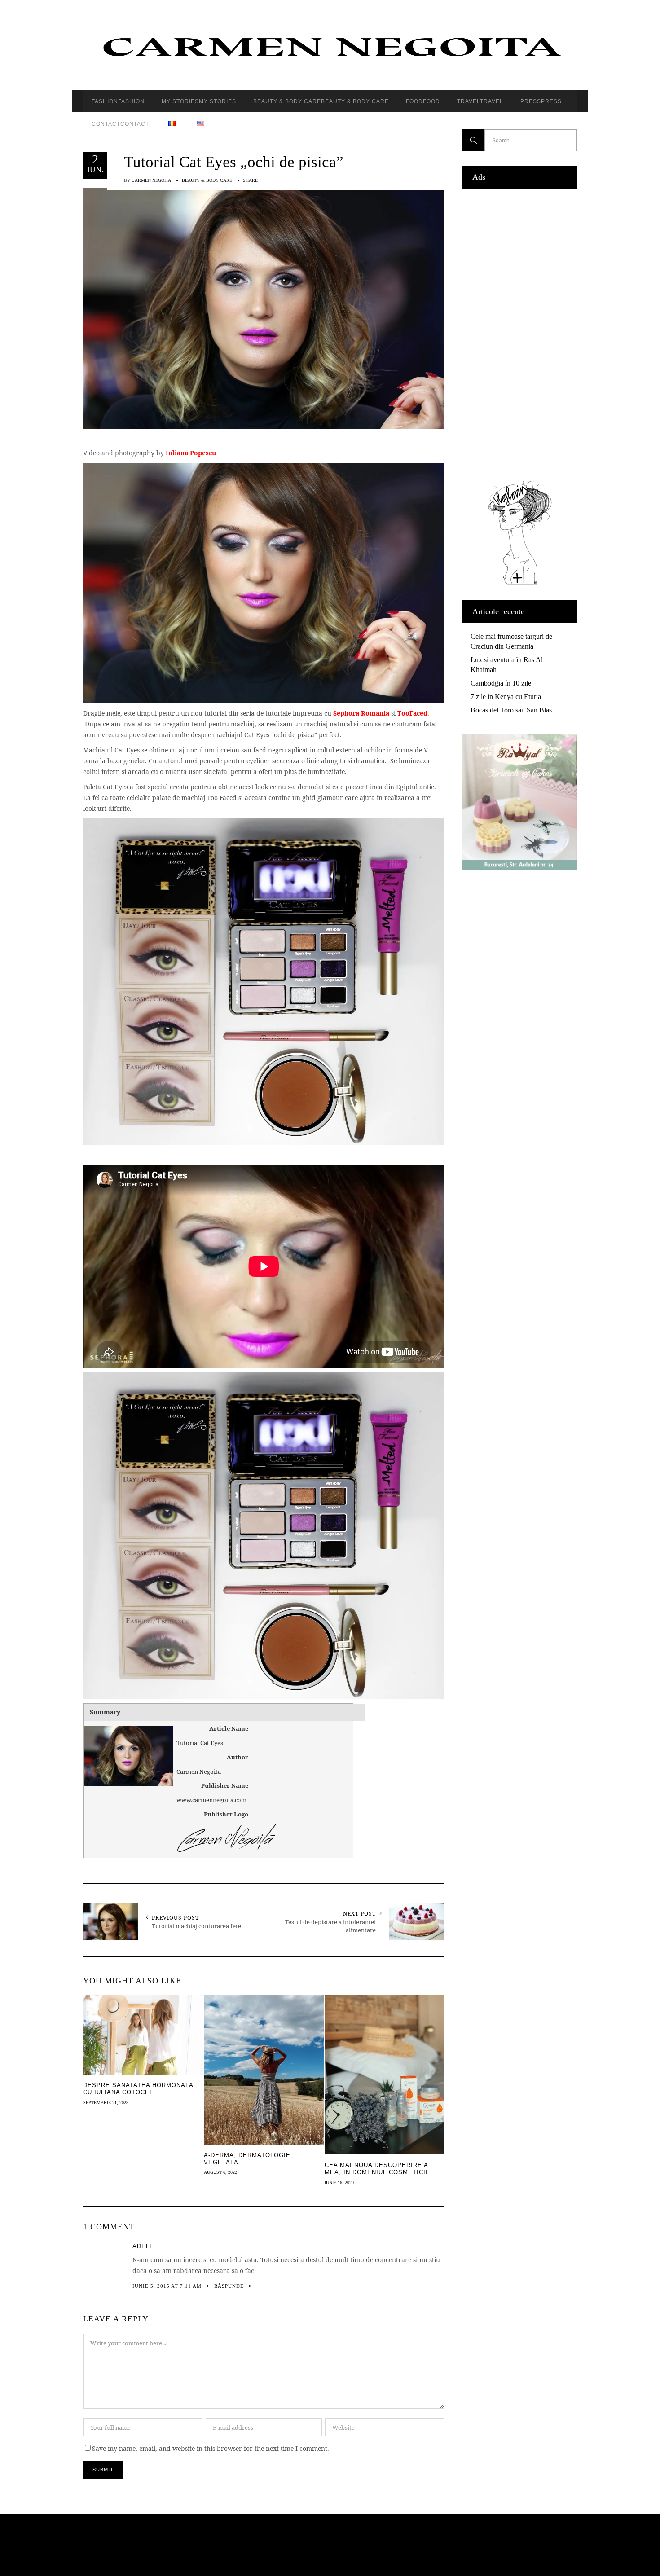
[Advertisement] (520, 332)
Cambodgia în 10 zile (501, 683)
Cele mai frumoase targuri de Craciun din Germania (511, 641)
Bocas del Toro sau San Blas (511, 710)
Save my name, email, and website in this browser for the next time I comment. (211, 2448)
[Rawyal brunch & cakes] (520, 868)
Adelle (145, 2246)
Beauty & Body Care (207, 180)
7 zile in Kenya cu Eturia (506, 697)
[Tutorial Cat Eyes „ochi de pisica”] (264, 307)
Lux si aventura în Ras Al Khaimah (507, 665)
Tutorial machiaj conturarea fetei (197, 1926)
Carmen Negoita (151, 180)
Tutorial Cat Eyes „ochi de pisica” (234, 162)
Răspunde (229, 2286)
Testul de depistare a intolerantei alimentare (330, 1926)
